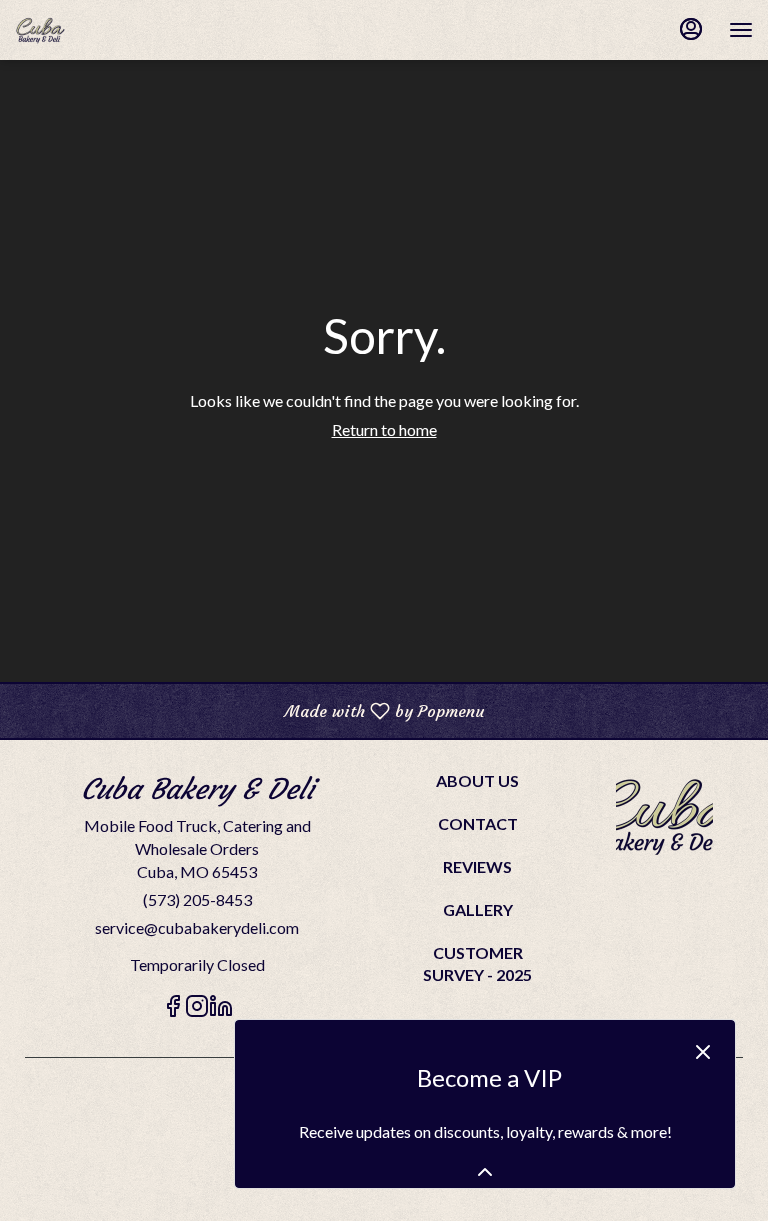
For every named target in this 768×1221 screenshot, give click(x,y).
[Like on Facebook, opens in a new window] (173, 1008)
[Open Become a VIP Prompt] (485, 1172)
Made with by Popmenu (249, 710)
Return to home (384, 429)
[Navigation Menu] (741, 30)
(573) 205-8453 (197, 899)
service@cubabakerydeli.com (197, 927)
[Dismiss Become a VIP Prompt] (703, 1052)
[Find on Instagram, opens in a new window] (197, 1008)
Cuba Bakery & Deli (664, 815)
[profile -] (691, 29)
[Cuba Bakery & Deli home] (105, 30)
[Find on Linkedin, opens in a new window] (221, 1008)
